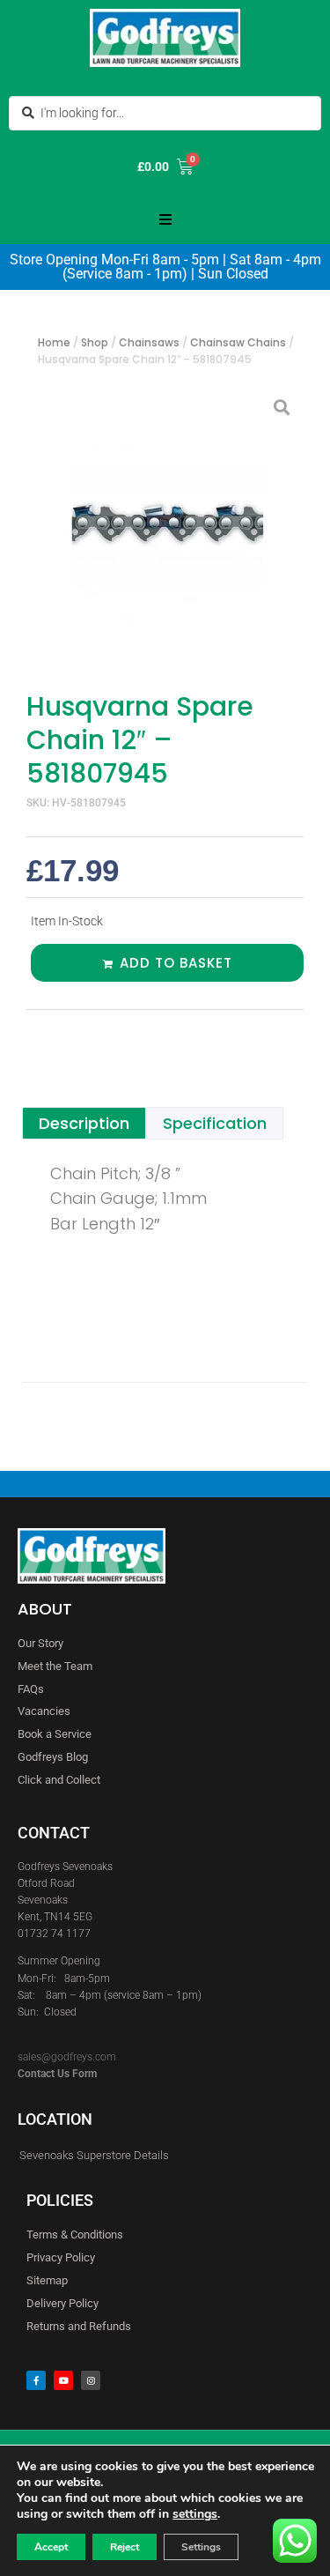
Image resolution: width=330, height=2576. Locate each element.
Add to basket (176, 963)
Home (54, 342)
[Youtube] (63, 2380)
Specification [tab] (215, 1123)
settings (195, 2514)
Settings (201, 2547)
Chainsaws (149, 342)
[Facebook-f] (36, 2380)
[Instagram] (91, 2380)
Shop (95, 342)
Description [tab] (84, 1123)
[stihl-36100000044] (165, 524)
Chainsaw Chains (238, 342)
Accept (51, 2547)
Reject (125, 2547)
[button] (165, 219)
